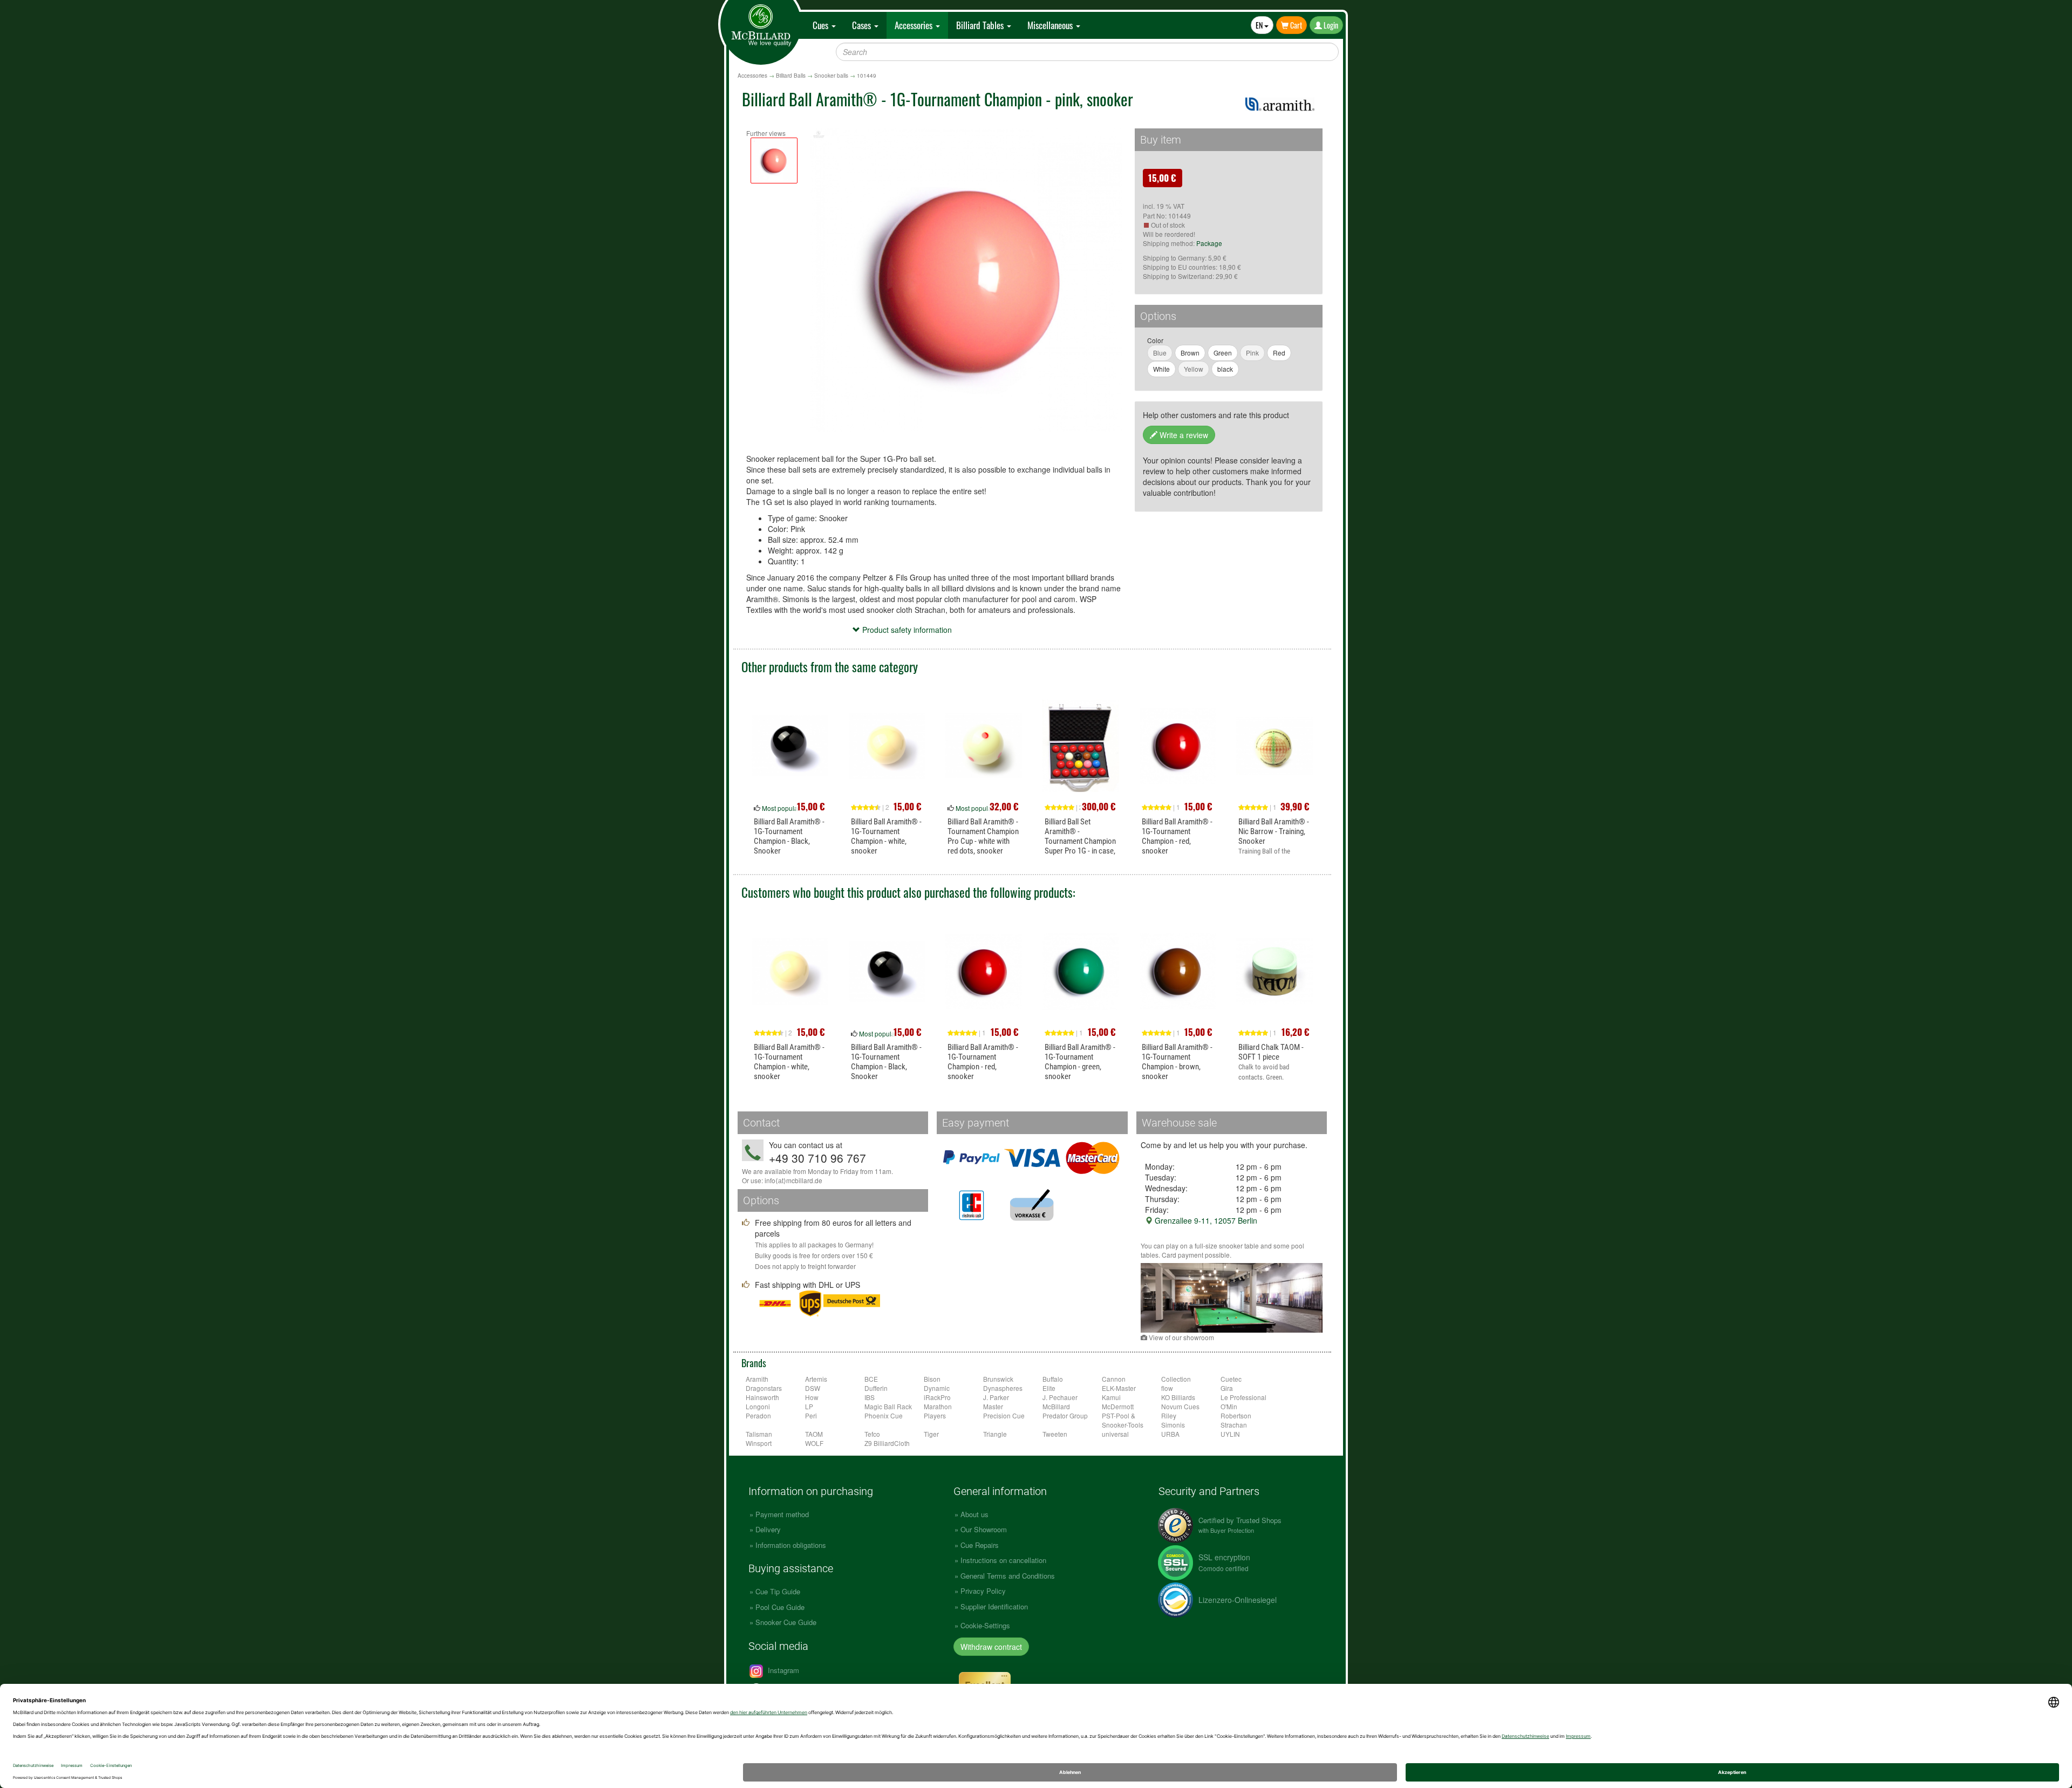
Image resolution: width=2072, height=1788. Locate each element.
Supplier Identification (994, 1606)
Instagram (782, 1670)
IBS (870, 1397)
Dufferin (876, 1388)
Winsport (759, 1443)
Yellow (1194, 369)
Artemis (816, 1379)
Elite (1049, 1388)
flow (1167, 1388)
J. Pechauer (1060, 1397)
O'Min (1229, 1406)
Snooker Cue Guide (786, 1622)
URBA (1170, 1434)
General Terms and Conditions (1008, 1576)
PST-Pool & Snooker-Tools (1123, 1420)
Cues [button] (822, 25)
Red (1279, 353)
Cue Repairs (980, 1545)
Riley (1169, 1415)
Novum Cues (1180, 1406)
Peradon (758, 1415)
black (1225, 369)
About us (974, 1514)
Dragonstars (764, 1388)
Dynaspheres (1003, 1388)
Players (935, 1415)
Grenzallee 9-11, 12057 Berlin (1205, 1220)
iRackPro (937, 1397)
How (812, 1397)
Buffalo (1053, 1379)
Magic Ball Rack (888, 1406)
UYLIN (1230, 1434)
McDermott (1118, 1406)
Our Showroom (984, 1529)
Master (993, 1406)
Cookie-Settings (985, 1625)
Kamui (1111, 1397)
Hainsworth (762, 1397)
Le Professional (1243, 1397)
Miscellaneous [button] (1051, 25)
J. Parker (996, 1397)
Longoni (758, 1406)
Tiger (931, 1434)
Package (1209, 243)
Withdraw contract (991, 1647)
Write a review (1183, 435)
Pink (1252, 353)
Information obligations (791, 1545)
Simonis (1173, 1425)
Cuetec (1231, 1379)
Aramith (757, 1379)
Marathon (938, 1406)
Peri (811, 1415)
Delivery (768, 1529)
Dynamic (937, 1388)
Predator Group (1065, 1415)
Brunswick (998, 1379)
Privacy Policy (983, 1591)
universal (1115, 1434)
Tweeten (1055, 1434)
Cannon (1114, 1379)
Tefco (872, 1434)
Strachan (1234, 1425)
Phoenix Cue (884, 1415)
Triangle (995, 1434)
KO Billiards (1178, 1397)
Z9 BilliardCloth (887, 1443)
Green (1223, 353)
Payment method (782, 1514)
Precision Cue (1004, 1415)
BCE (871, 1379)
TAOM (814, 1434)
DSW (813, 1388)
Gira (1227, 1388)
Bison (932, 1379)
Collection (1176, 1379)
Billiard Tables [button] (981, 25)
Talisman (759, 1434)
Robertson (1236, 1415)
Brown (1190, 353)
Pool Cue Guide (780, 1607)
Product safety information (906, 630)
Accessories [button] (915, 25)
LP (809, 1406)
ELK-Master (1119, 1388)
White (1161, 369)
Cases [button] (863, 25)
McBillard (1056, 1406)
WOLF (814, 1443)
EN (1260, 25)
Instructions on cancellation (1003, 1560)
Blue (1160, 353)
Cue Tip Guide (778, 1591)
